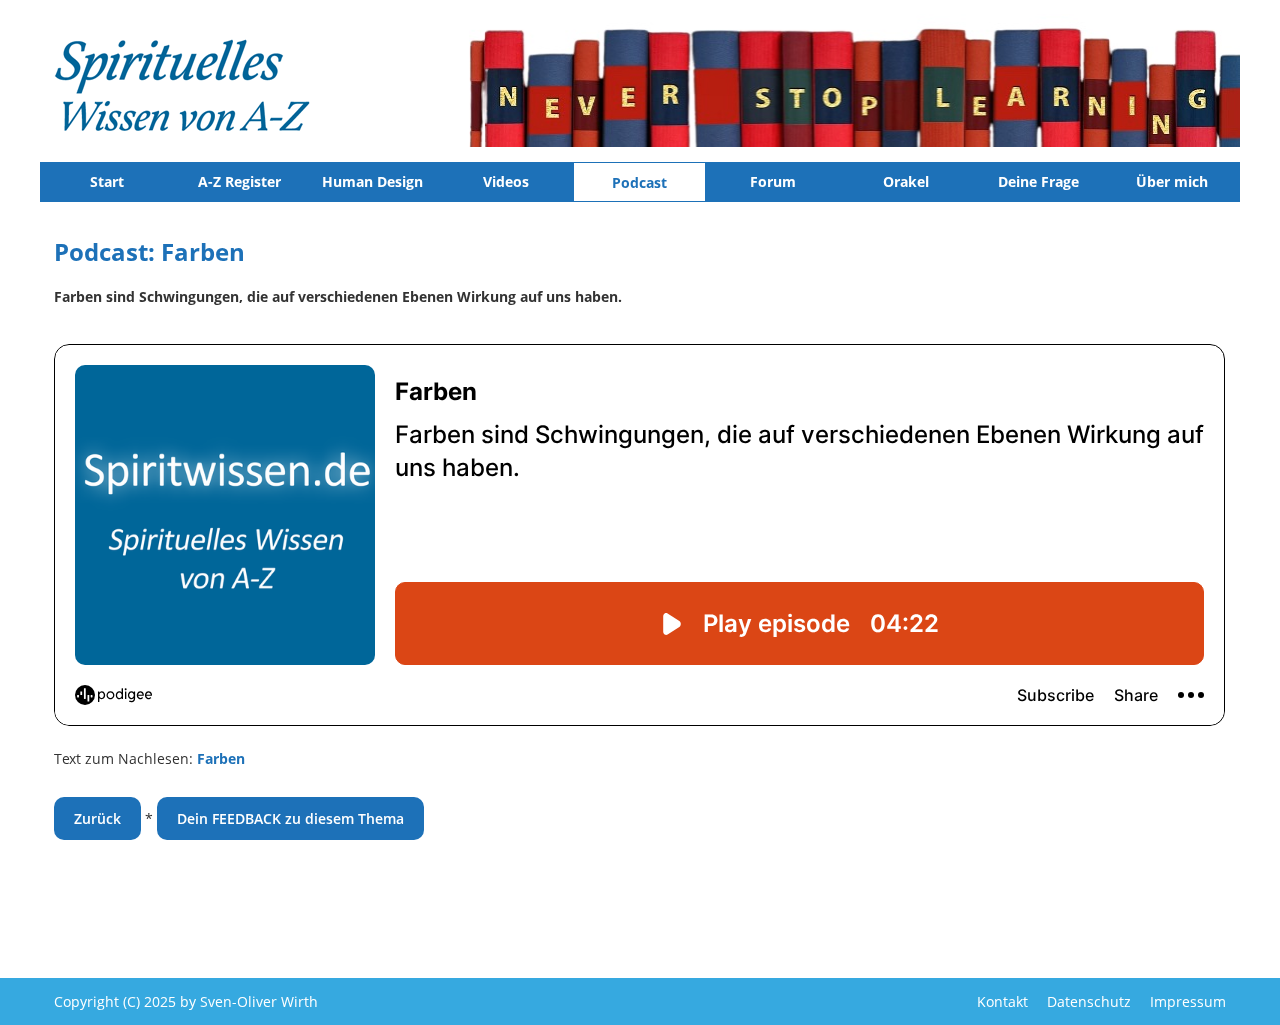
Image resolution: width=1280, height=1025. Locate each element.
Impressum (1188, 1001)
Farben (221, 758)
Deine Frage (1038, 181)
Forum (773, 181)
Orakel (906, 181)
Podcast (639, 182)
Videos (506, 181)
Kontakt (1002, 1001)
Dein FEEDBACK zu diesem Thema (290, 818)
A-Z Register (239, 181)
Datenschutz (1089, 1001)
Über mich (1172, 181)
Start (107, 181)
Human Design (372, 181)
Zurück (97, 818)
